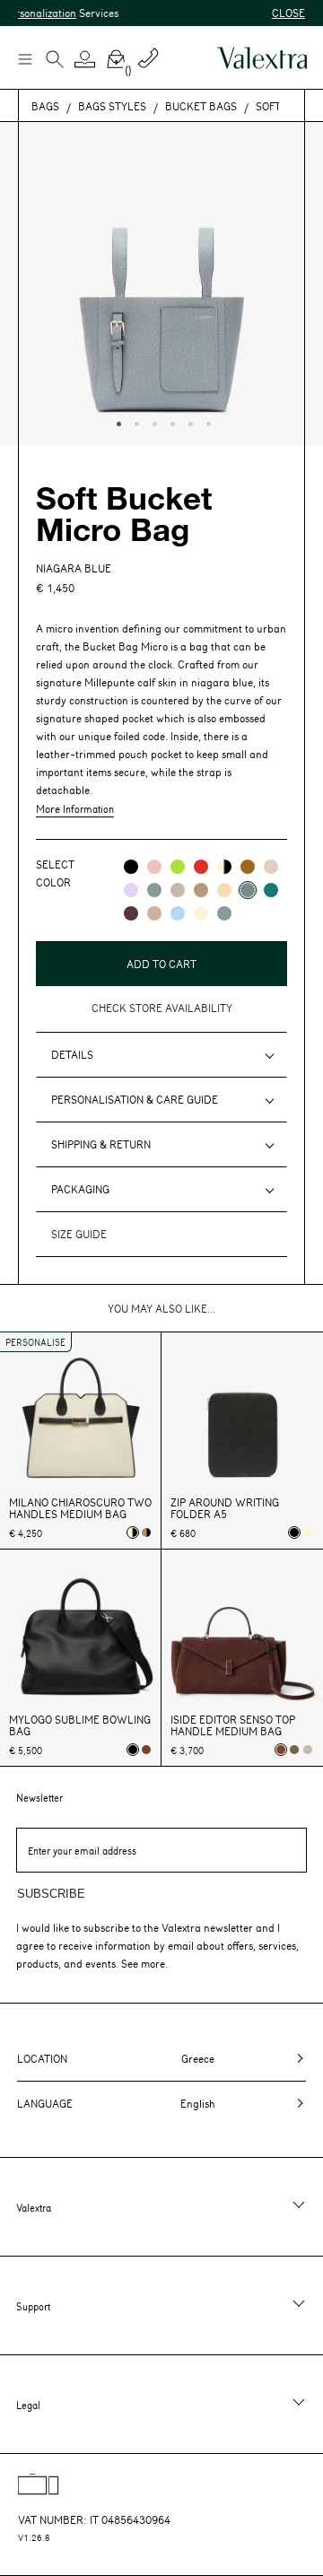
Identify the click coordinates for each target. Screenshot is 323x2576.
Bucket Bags (201, 106)
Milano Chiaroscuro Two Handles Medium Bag (80, 1508)
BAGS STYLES (112, 106)
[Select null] (294, 1750)
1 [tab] (117, 422)
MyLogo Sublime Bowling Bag (80, 1725)
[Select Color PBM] (271, 867)
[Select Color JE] (224, 890)
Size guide (79, 1234)
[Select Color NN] (131, 867)
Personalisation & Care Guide (135, 1099)
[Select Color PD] (178, 890)
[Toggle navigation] (24, 58)
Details (72, 1054)
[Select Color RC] (201, 867)
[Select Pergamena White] (308, 1533)
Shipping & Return (101, 1144)
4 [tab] (170, 422)
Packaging (80, 1189)
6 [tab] (206, 422)
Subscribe (51, 1894)
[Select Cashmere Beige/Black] (146, 1533)
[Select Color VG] (271, 890)
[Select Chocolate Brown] (146, 1750)
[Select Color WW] (201, 913)
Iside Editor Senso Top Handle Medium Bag (233, 1725)
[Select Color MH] (248, 867)
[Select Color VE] (178, 867)
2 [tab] (135, 422)
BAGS (45, 106)
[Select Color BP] (224, 913)
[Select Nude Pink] (308, 1750)
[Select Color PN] (154, 867)
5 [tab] (188, 422)
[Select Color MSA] (154, 913)
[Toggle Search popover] (55, 61)
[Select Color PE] (131, 890)
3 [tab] (153, 422)
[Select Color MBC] (201, 890)
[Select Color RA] (131, 913)
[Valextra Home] (262, 58)
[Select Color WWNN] (224, 867)
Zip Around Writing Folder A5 (225, 1508)
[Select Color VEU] (154, 890)
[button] (85, 59)
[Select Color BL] (178, 913)
